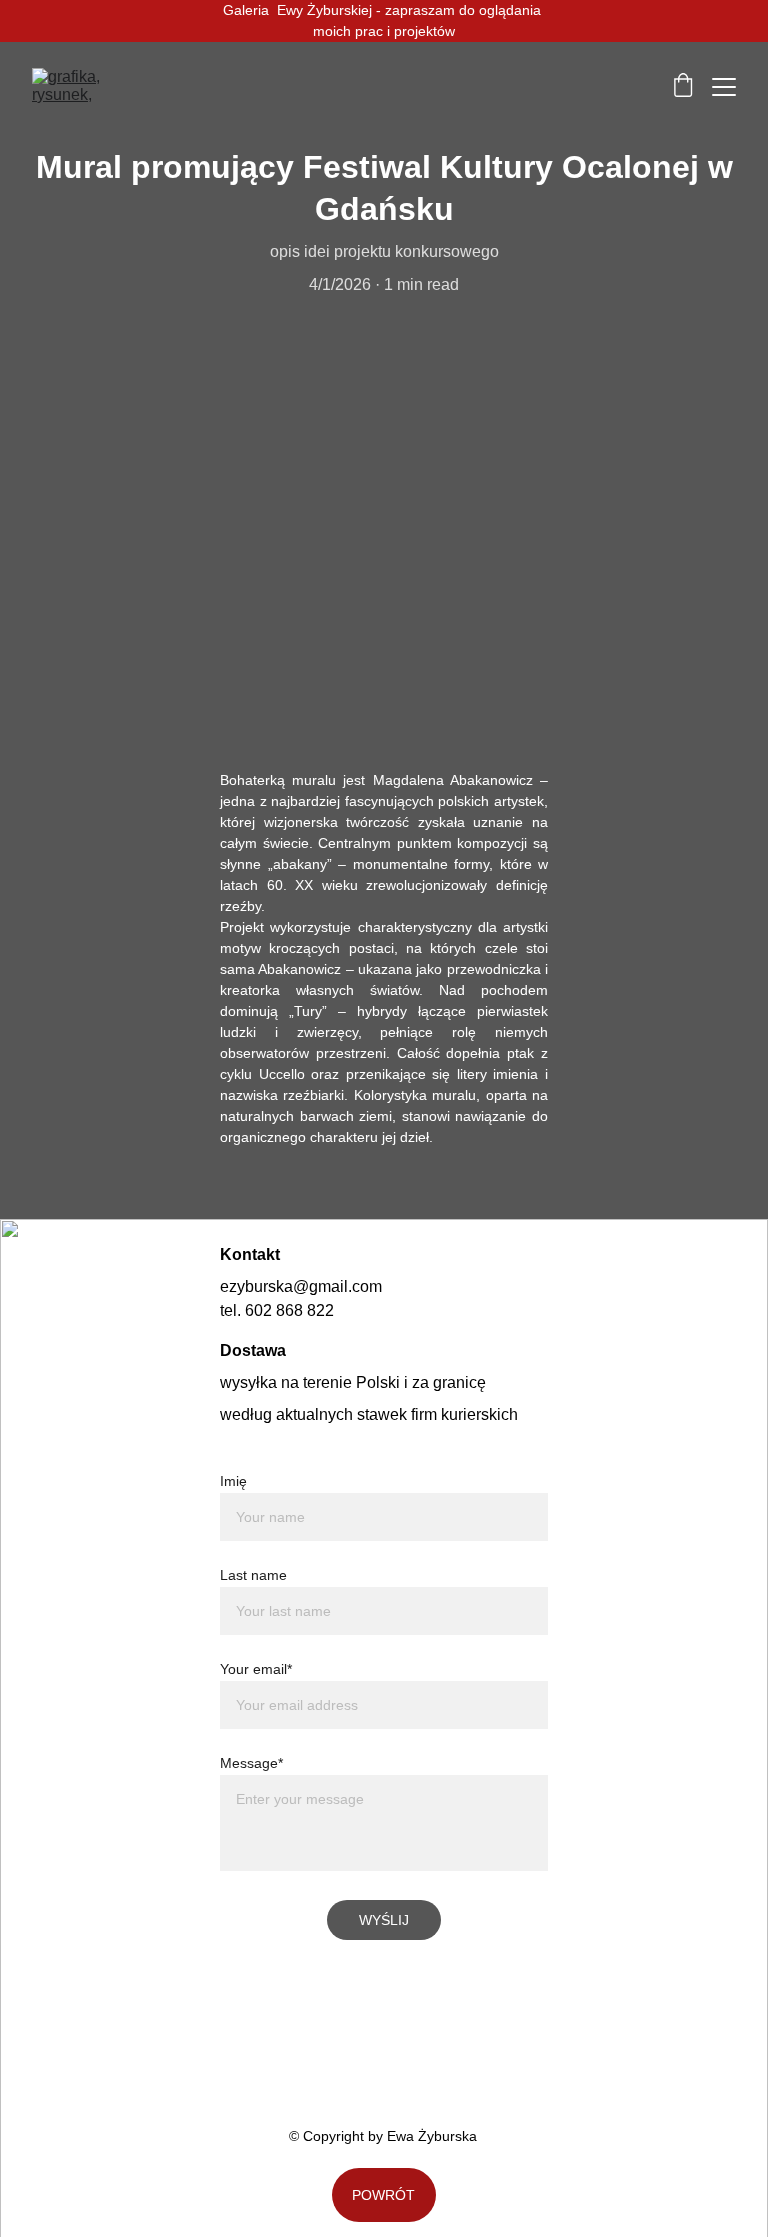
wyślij (384, 1920)
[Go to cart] (683, 86)
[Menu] (724, 87)
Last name (253, 1575)
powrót (383, 2195)
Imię (233, 1481)
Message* (251, 1763)
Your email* (256, 1669)
